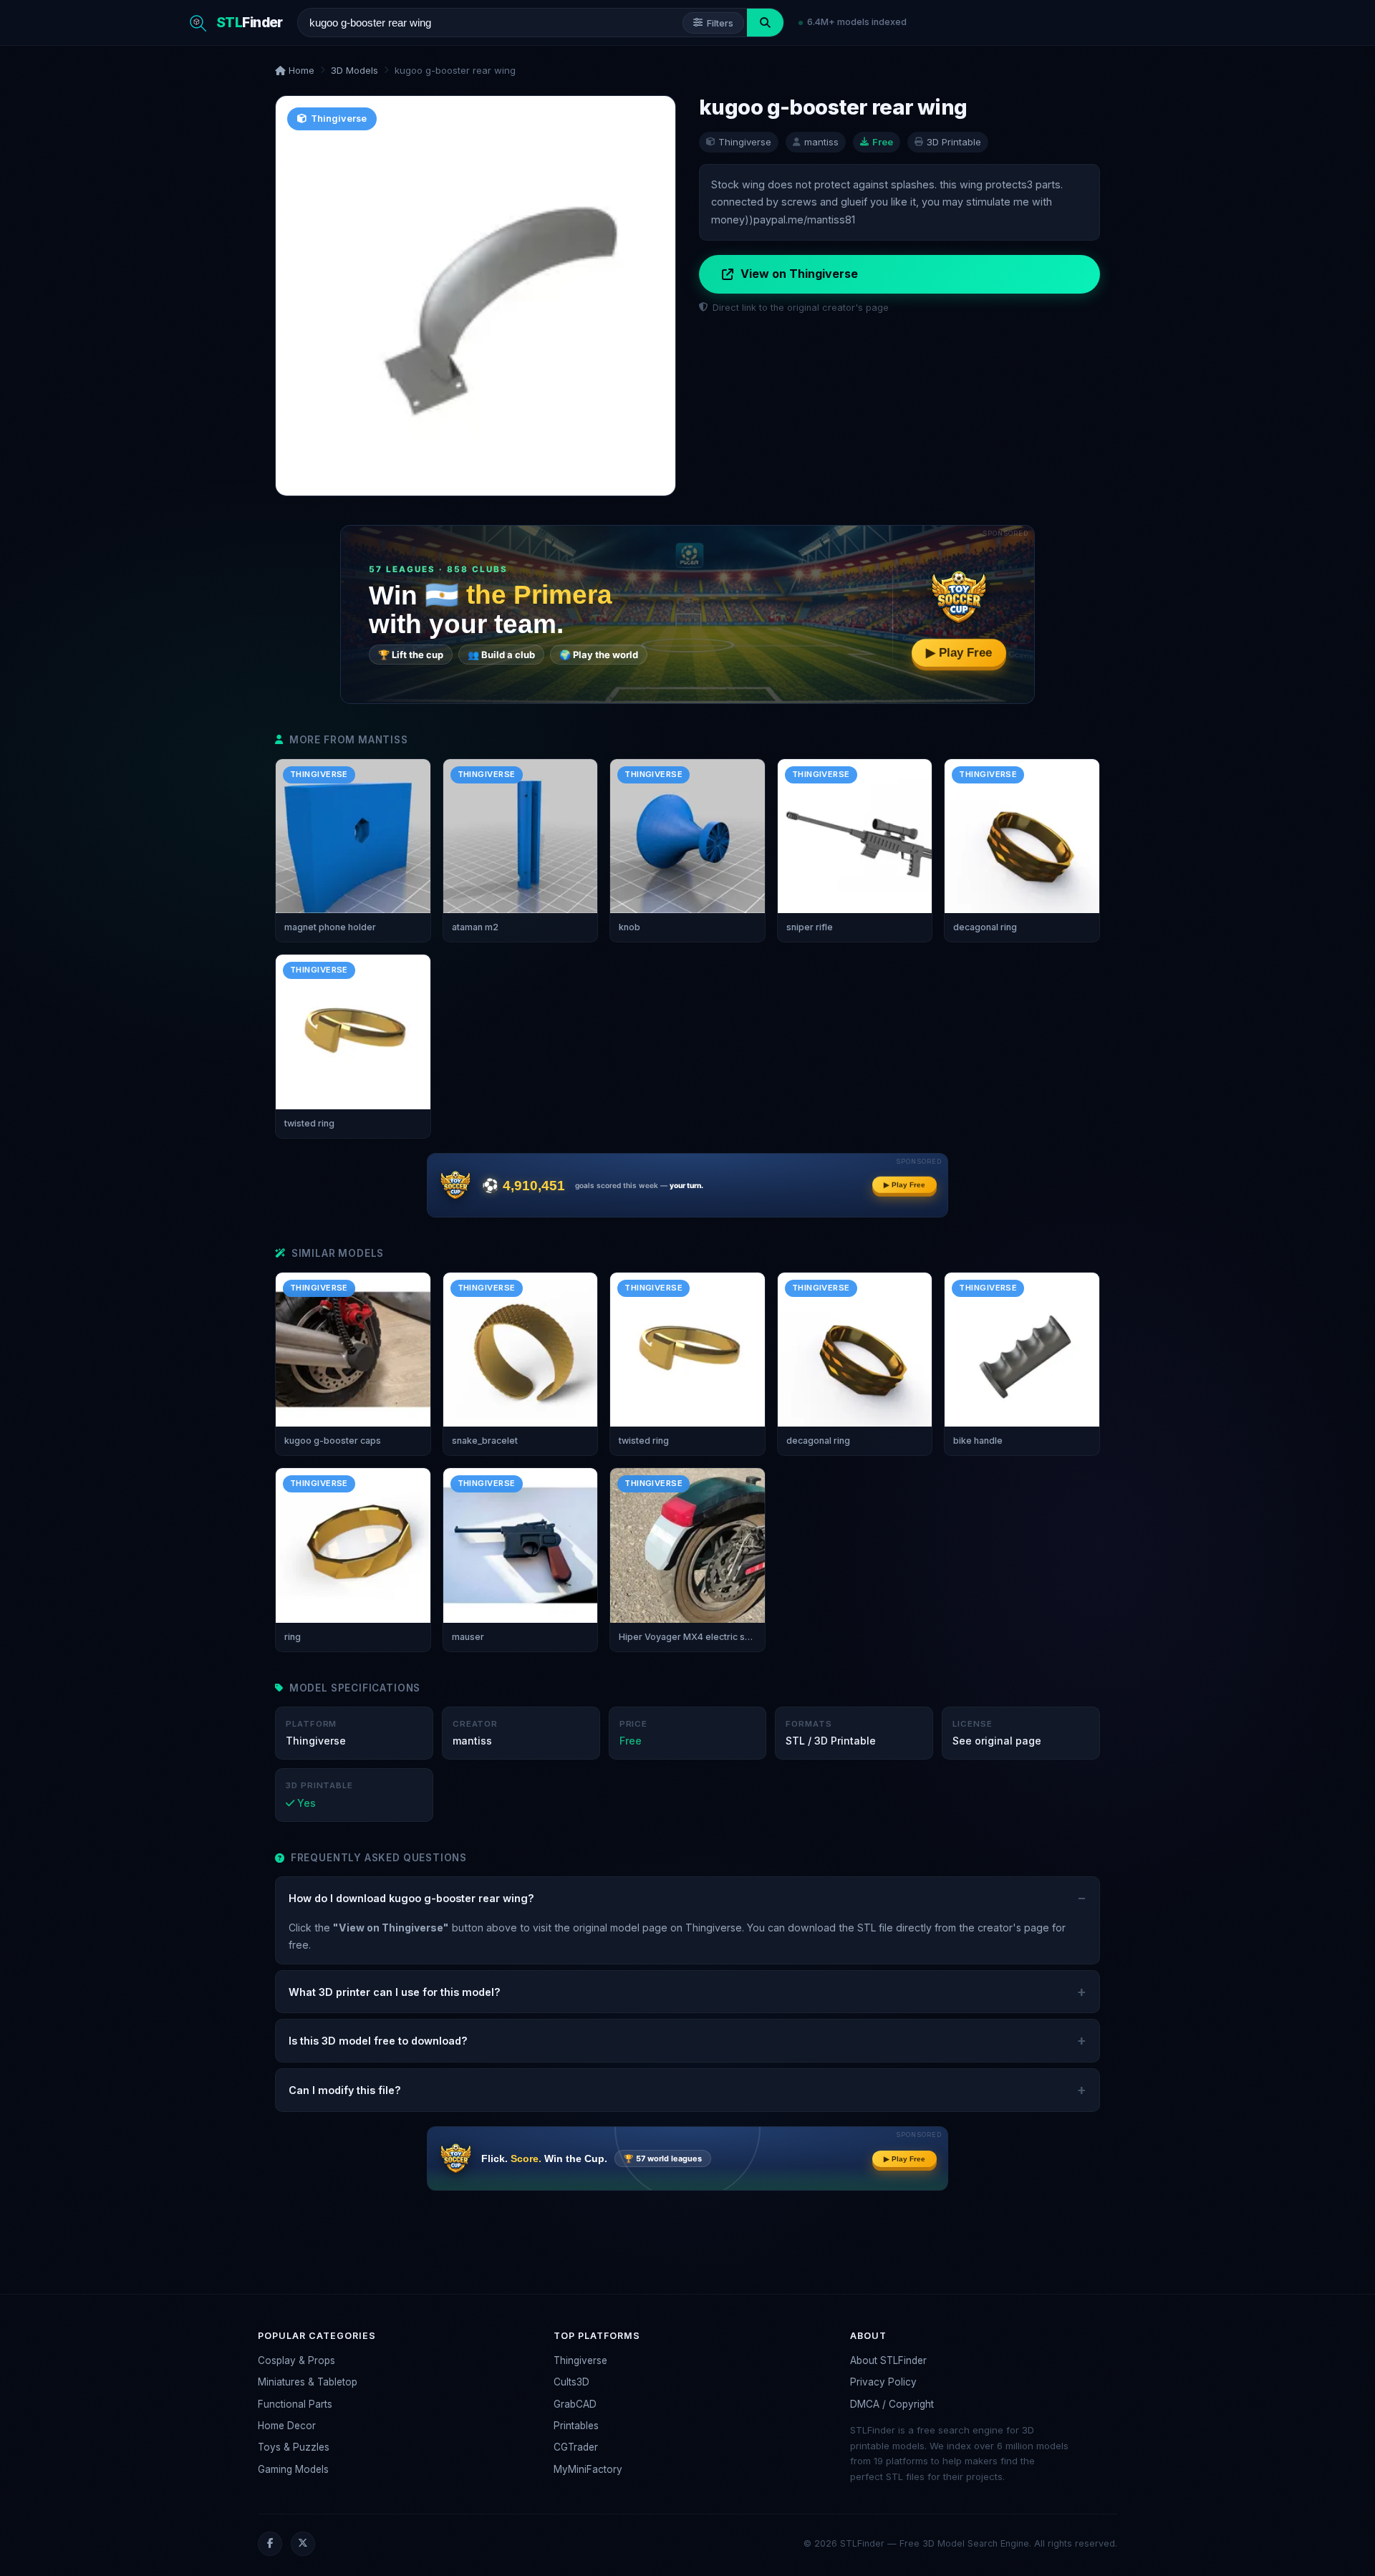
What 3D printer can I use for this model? (395, 1992)
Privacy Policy (883, 2382)
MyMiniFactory (588, 2469)
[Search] (765, 23)
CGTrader (576, 2447)
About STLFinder (888, 2360)
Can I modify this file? (345, 2090)
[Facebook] (270, 2544)
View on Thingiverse (799, 274)
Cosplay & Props (296, 2360)
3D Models (354, 70)
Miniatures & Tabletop (308, 2382)
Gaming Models (293, 2469)
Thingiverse (580, 2360)
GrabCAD (575, 2404)
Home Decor (287, 2426)
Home (300, 70)
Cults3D (571, 2382)
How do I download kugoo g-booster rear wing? (411, 1898)
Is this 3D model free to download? (378, 2041)
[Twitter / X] (303, 2544)
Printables (576, 2426)
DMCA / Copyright (892, 2404)
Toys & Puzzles (294, 2447)
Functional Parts (295, 2404)
